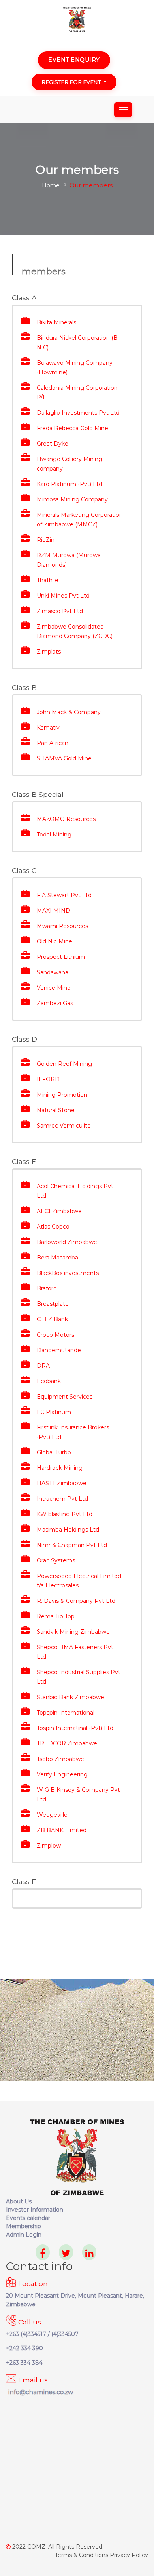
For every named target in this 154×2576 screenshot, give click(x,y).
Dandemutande (59, 1350)
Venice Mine (54, 988)
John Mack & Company (69, 712)
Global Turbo (54, 1452)
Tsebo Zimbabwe (60, 1759)
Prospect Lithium (61, 957)
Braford (47, 1288)
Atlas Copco (53, 1227)
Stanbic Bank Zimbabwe (70, 1697)
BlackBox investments (68, 1273)
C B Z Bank (52, 1319)
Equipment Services (65, 1397)
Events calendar (28, 2218)
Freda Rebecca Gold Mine (72, 428)
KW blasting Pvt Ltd (65, 1514)
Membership (23, 2226)
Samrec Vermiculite (64, 1126)
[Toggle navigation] (123, 110)
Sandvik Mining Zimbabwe (73, 1632)
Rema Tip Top (56, 1616)
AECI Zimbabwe (59, 1211)
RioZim (47, 540)
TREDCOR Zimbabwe (67, 1743)
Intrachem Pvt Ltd (62, 1499)
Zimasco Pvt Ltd (60, 611)
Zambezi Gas (55, 1003)
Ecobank (49, 1381)
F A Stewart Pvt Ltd (64, 895)
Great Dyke (53, 444)
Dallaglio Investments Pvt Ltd (78, 413)
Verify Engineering (62, 1774)
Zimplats (49, 652)
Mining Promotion (62, 1095)
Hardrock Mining (60, 1468)
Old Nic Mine (54, 941)
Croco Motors (55, 1335)
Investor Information (35, 2210)
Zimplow (49, 1846)
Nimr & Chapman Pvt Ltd (72, 1545)
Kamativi (49, 728)
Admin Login (24, 2235)
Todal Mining (54, 835)
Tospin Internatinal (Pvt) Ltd (75, 1728)
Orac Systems (56, 1560)
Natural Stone (56, 1110)
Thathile (48, 580)
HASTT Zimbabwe (62, 1483)
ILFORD (48, 1079)
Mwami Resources (62, 926)
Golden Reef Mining (64, 1064)
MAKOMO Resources (66, 819)
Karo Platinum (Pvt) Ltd (69, 484)
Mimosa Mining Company (72, 499)
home (51, 185)
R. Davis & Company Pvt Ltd (76, 1601)
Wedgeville (52, 1815)
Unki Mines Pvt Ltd (63, 596)
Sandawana (53, 972)
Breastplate (53, 1304)
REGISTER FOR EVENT (71, 82)
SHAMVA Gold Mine (64, 758)
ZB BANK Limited (62, 1830)
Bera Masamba (57, 1258)
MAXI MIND (54, 911)
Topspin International (66, 1713)
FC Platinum (54, 1412)
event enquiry (74, 60)
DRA (43, 1366)
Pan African (53, 743)
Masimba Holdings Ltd (68, 1530)
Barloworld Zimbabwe (67, 1242)
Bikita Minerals (56, 322)
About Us (19, 2201)
